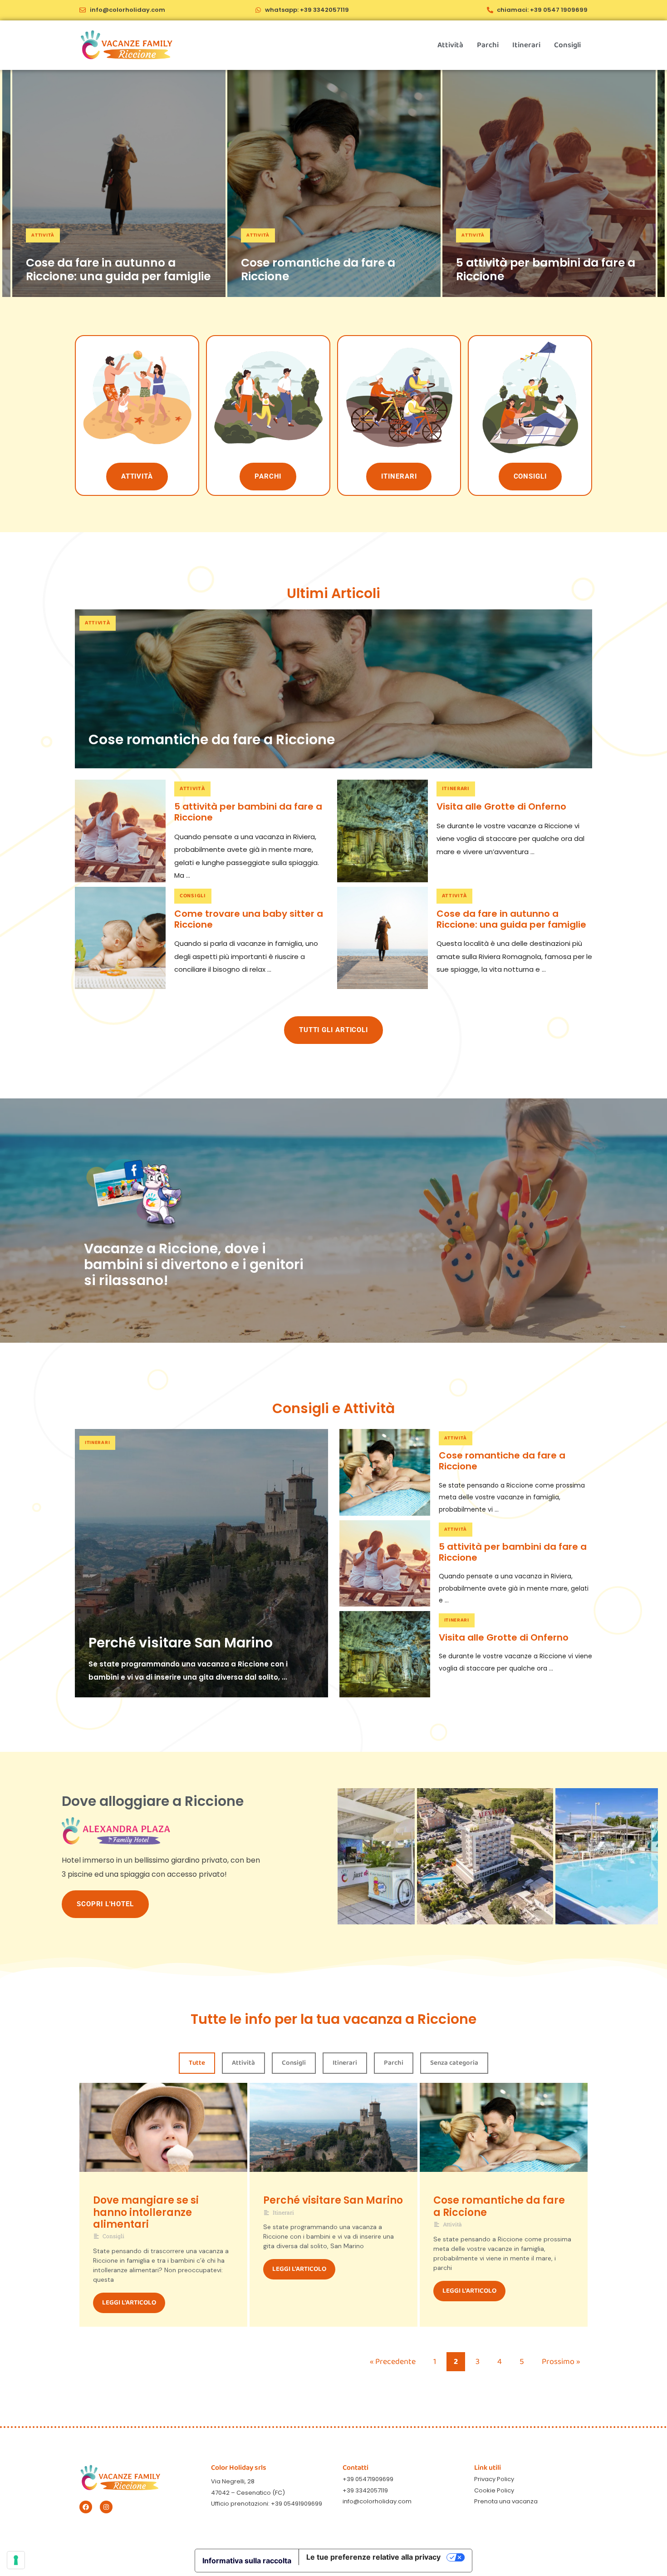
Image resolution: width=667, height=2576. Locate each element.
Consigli (567, 45)
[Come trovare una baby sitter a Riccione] (120, 938)
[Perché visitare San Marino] (201, 1563)
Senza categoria (454, 2063)
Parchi (488, 45)
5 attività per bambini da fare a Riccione (546, 269)
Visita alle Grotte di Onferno (501, 806)
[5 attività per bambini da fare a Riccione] (549, 183)
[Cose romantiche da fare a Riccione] (334, 183)
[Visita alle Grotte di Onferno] (383, 831)
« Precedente (393, 2362)
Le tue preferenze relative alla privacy (373, 2557)
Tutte (197, 2063)
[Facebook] (86, 2507)
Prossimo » (561, 2362)
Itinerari (526, 45)
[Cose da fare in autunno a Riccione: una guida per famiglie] (119, 183)
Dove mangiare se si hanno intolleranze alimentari (146, 2212)
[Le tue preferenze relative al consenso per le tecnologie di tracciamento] (16, 2560)
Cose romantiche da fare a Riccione (318, 269)
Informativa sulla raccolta (247, 2561)
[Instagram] (106, 2507)
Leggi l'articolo (129, 2303)
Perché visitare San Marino (181, 1643)
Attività (450, 45)
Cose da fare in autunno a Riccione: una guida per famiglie (118, 269)
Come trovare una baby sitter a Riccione (249, 919)
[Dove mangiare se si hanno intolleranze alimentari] (163, 2139)
